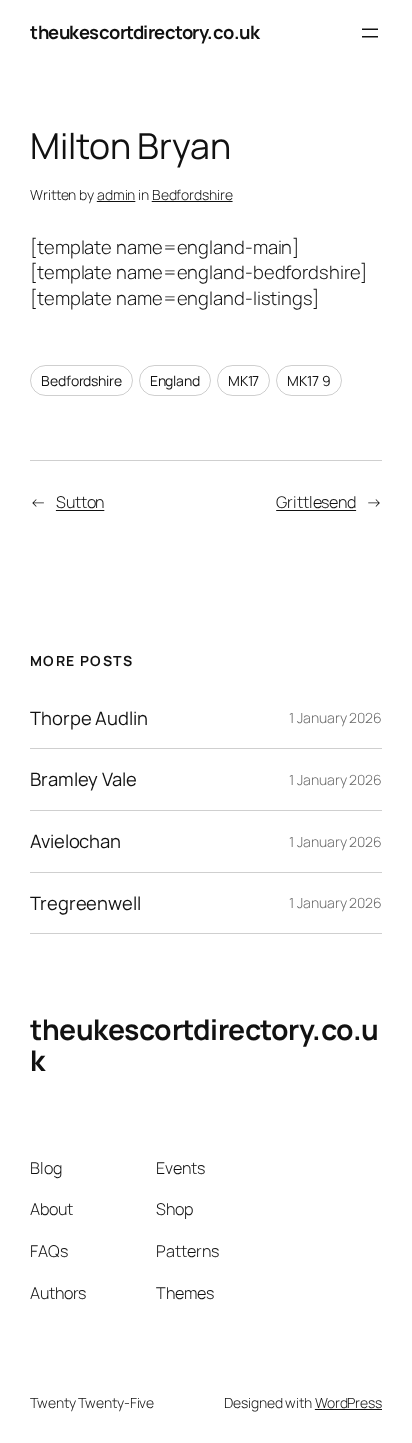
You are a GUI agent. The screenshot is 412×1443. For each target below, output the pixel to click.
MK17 (244, 380)
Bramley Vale (83, 779)
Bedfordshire (192, 194)
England (175, 380)
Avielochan (75, 841)
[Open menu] (370, 33)
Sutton (80, 502)
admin (116, 194)
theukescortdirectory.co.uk (144, 32)
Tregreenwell (85, 903)
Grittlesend (316, 502)
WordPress (348, 1402)
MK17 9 (308, 380)
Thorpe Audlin (89, 718)
